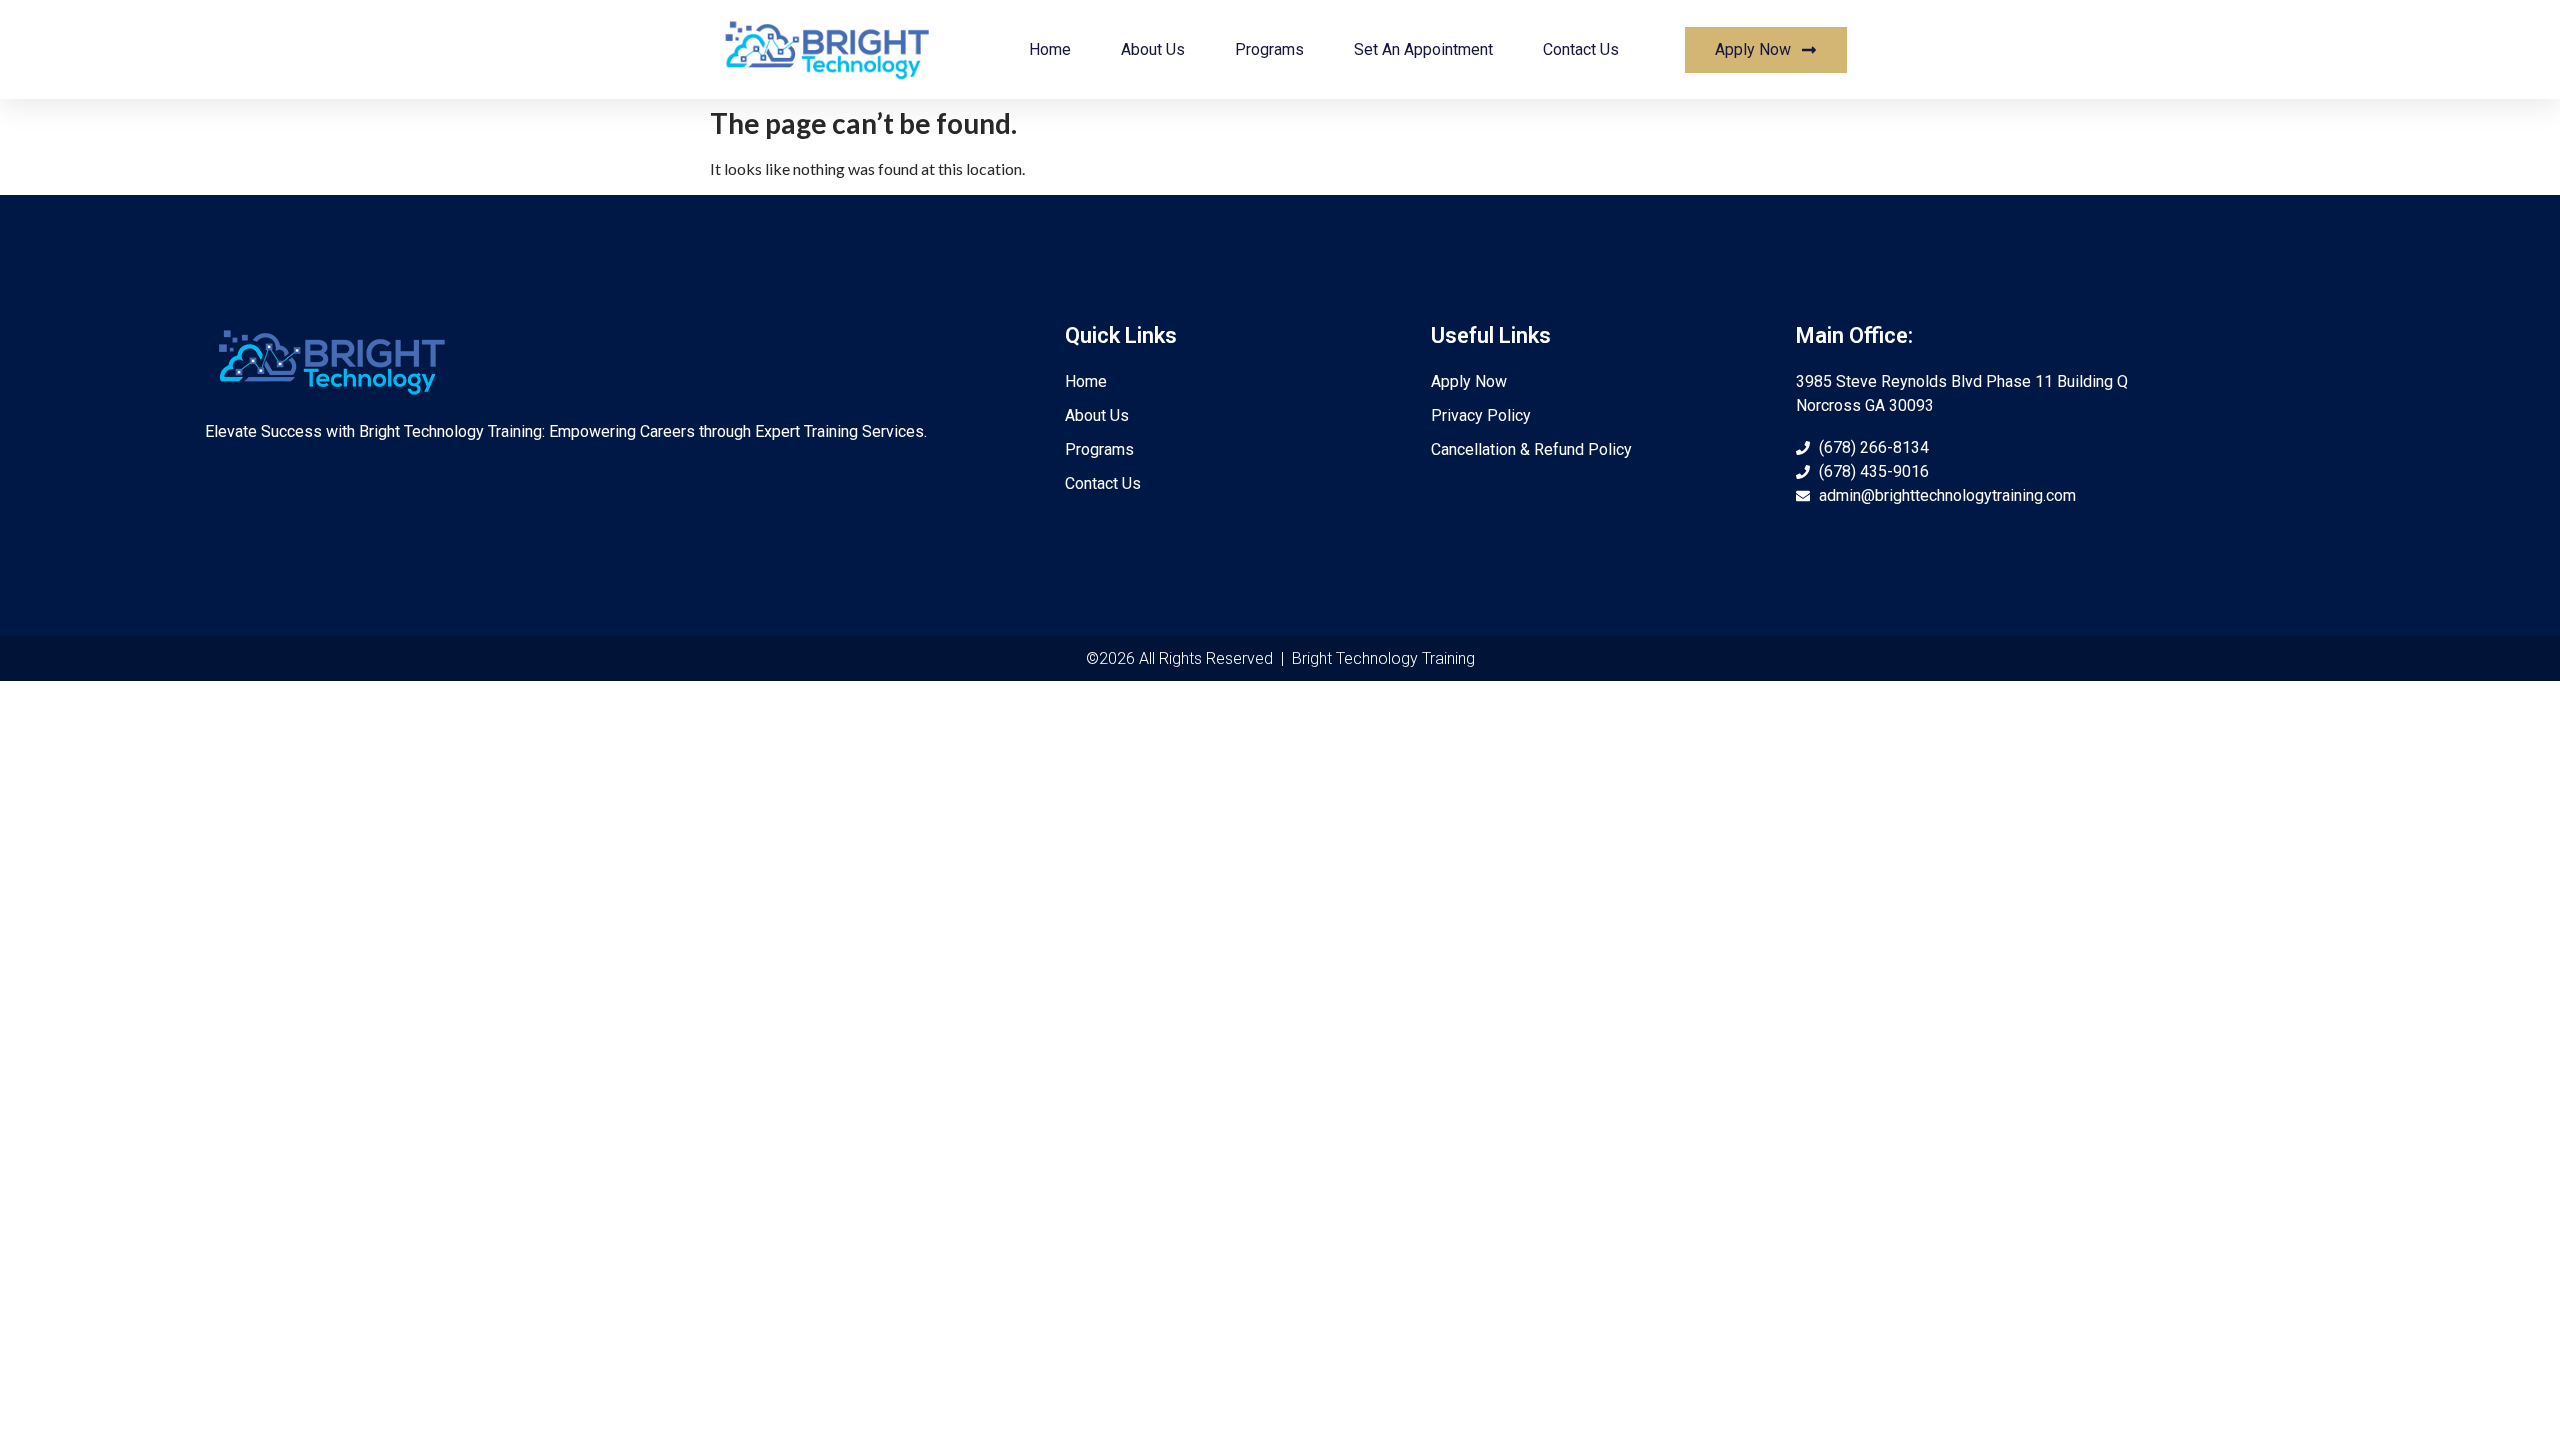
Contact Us (1581, 49)
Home (1050, 49)
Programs (1269, 49)
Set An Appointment (1423, 49)
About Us (1153, 49)
